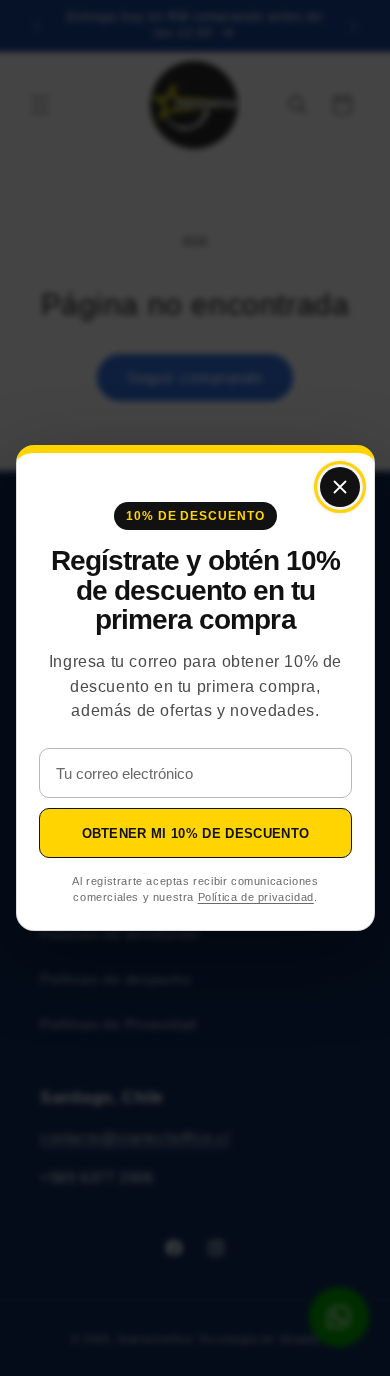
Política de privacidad (255, 897)
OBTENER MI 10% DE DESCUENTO (195, 833)
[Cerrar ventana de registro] (339, 487)
